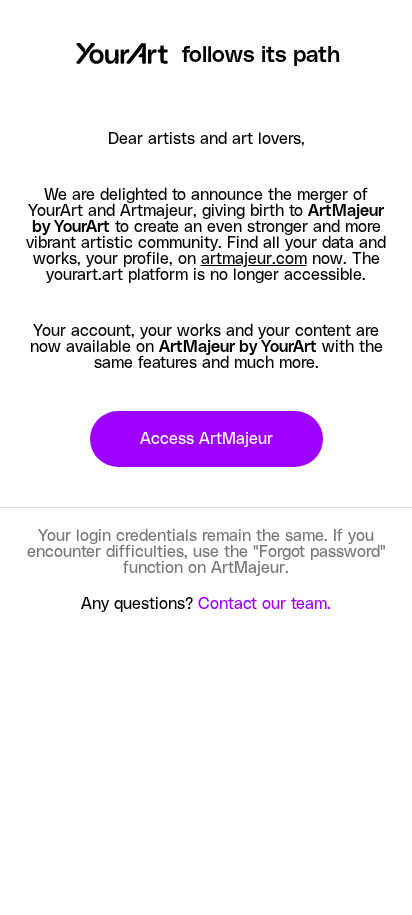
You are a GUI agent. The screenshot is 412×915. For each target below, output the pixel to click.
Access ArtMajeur (206, 439)
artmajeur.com (254, 259)
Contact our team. (264, 604)
